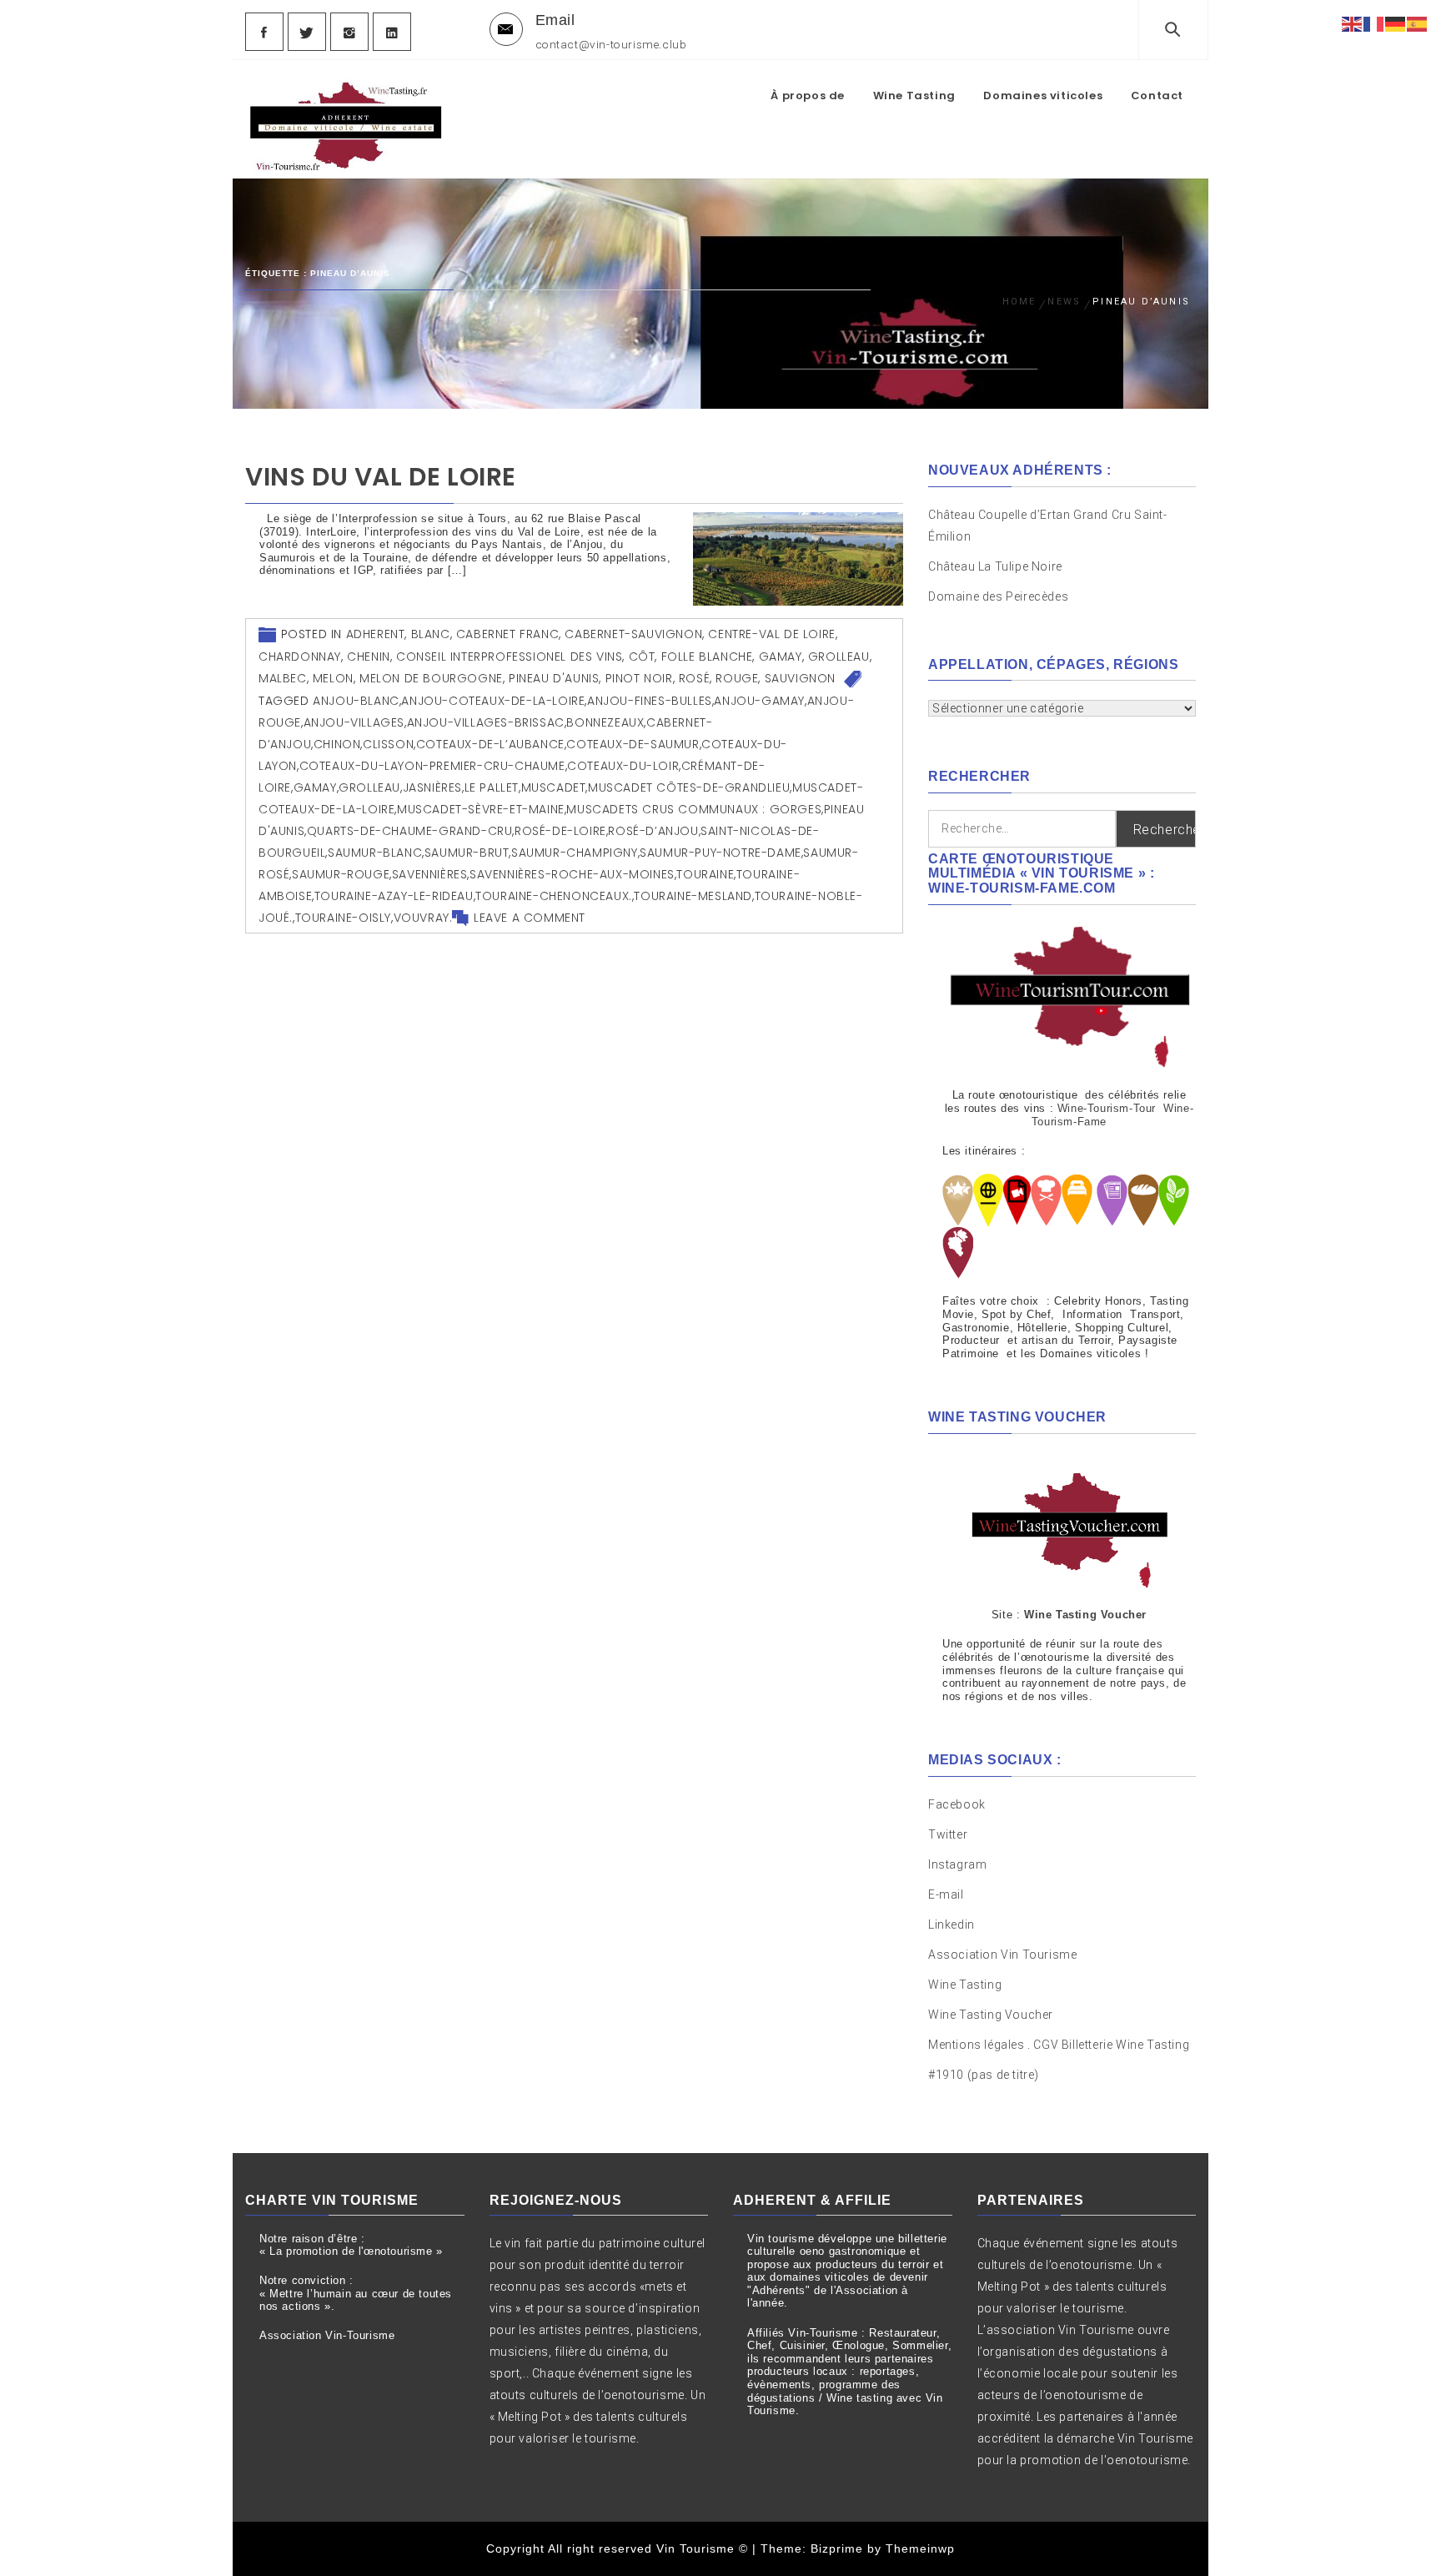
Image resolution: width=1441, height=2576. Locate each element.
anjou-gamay (759, 701)
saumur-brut (467, 853)
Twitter (948, 1834)
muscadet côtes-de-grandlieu (689, 787)
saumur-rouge (341, 874)
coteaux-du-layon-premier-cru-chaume (432, 766)
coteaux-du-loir (623, 766)
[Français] (1374, 23)
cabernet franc (507, 634)
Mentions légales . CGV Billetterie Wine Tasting (1059, 2045)
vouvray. (423, 918)
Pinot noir (639, 678)
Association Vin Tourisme (1002, 1955)
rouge (737, 678)
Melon (333, 678)
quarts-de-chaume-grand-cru (410, 831)
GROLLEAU (369, 787)
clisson (388, 744)
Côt (642, 657)
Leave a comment (530, 918)
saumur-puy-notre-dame (720, 853)
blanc (431, 634)
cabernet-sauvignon (633, 634)
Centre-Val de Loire (771, 634)
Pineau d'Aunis (554, 678)
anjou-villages (354, 722)
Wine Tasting (914, 96)
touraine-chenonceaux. (554, 896)
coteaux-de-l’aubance (490, 744)
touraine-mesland (693, 896)
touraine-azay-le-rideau (394, 896)
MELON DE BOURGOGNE (431, 678)
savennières (430, 874)
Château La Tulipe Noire (997, 566)
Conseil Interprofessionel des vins (509, 657)
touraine (705, 874)
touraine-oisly (343, 918)
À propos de (808, 96)
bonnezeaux (605, 722)
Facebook (957, 1804)
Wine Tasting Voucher (991, 2015)
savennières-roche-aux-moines (572, 874)
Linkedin (951, 1924)
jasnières (432, 787)
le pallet (492, 787)
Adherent (376, 634)
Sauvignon (800, 678)
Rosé (694, 678)
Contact (1157, 96)
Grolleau (839, 657)
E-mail (946, 1894)
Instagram (957, 1864)
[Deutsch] (1396, 23)
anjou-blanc (356, 701)
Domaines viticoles (1043, 96)
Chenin (369, 657)
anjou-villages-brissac (486, 722)
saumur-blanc (375, 853)
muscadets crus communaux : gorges (694, 809)
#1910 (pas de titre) (984, 2075)
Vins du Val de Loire (381, 477)
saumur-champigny (575, 853)
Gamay (781, 657)
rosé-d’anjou (653, 831)
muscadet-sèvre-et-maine (481, 809)
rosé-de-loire (560, 831)
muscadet (554, 787)
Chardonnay (300, 657)
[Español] (1418, 23)
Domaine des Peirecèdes (998, 596)
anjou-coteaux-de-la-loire (493, 701)
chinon (337, 744)
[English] (1353, 23)
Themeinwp (920, 2548)
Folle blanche (707, 657)
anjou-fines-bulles (650, 701)
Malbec (283, 678)
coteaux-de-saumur (633, 744)
